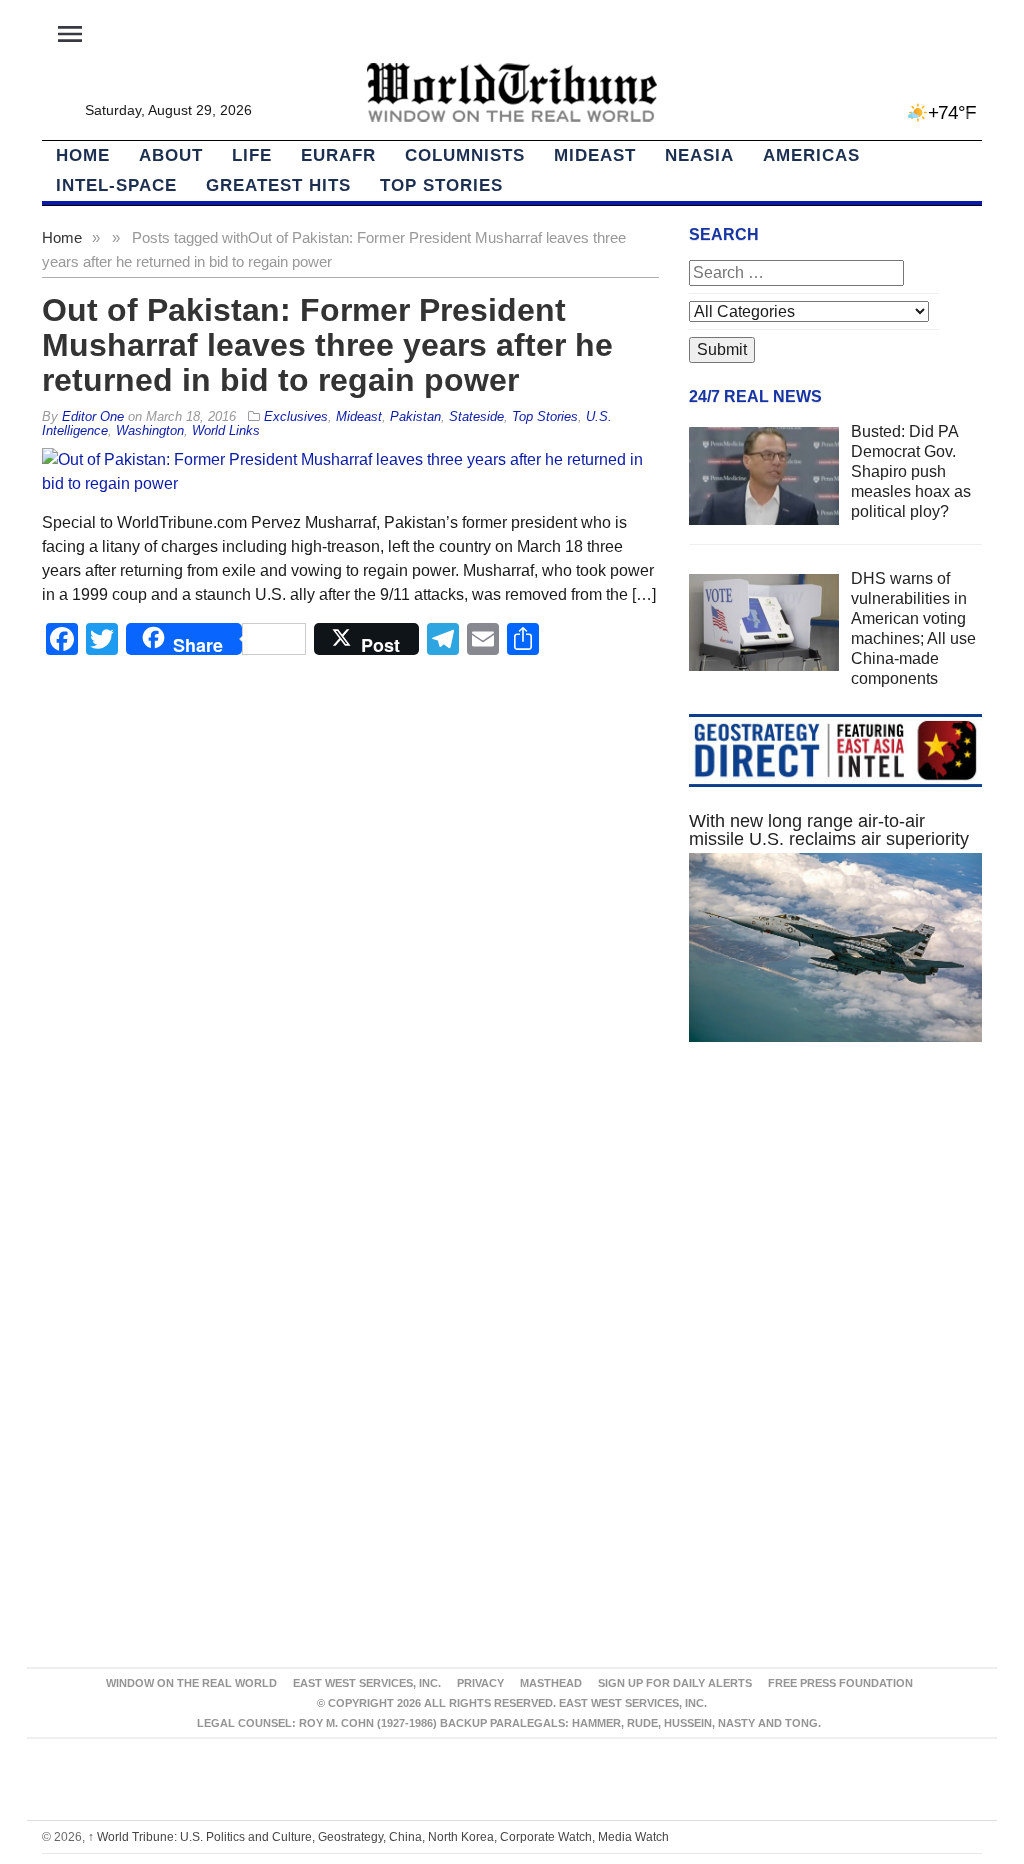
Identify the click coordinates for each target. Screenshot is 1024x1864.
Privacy (480, 1683)
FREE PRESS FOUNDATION (840, 1683)
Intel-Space (116, 185)
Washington (150, 430)
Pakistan (415, 416)
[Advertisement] (835, 1232)
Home (62, 237)
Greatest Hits (278, 185)
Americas (811, 155)
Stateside (476, 416)
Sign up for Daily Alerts (675, 1683)
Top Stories (441, 185)
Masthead (551, 1683)
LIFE (252, 155)
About (171, 155)
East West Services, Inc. (367, 1683)
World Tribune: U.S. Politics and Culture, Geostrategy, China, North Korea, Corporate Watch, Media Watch (378, 1837)
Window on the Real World (191, 1683)
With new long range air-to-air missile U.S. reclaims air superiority (829, 830)
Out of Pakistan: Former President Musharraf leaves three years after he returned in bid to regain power (327, 345)
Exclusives (296, 416)
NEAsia (699, 155)
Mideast (595, 155)
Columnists (465, 155)
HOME (83, 155)
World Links (226, 430)
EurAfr (338, 155)
